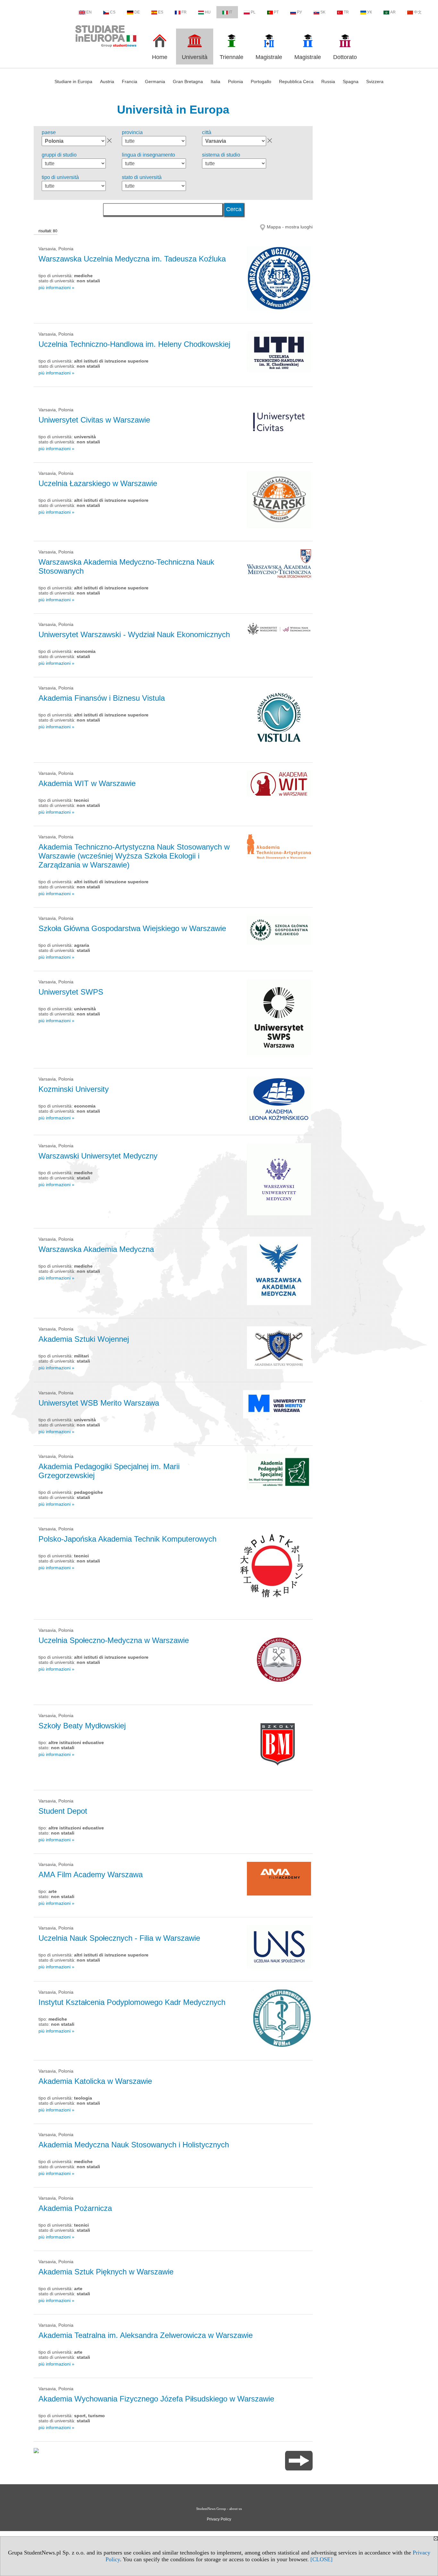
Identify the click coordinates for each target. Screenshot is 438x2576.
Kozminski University (74, 1089)
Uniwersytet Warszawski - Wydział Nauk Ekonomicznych (134, 634)
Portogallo (261, 81)
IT (231, 12)
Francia (130, 81)
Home (160, 57)
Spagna (351, 81)
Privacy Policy (219, 2519)
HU (208, 12)
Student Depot (63, 1811)
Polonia (236, 81)
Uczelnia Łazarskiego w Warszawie (98, 483)
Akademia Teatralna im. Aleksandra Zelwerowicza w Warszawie (146, 2335)
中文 (418, 12)
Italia (215, 81)
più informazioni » (56, 287)
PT (276, 12)
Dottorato (345, 57)
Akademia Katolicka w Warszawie (95, 2081)
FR (184, 12)
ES (161, 12)
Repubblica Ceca (296, 81)
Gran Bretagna (188, 81)
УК (370, 12)
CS (113, 12)
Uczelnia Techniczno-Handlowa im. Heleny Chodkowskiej (134, 344)
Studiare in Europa (73, 81)
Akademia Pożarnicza (75, 2208)
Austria (107, 81)
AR (393, 12)
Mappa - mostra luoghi (290, 227)
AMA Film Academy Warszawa (91, 1874)
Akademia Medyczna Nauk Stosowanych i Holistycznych (134, 2145)
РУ (299, 12)
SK (323, 12)
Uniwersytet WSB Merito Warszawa (99, 1403)
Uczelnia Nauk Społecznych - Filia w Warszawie (119, 1938)
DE (137, 12)
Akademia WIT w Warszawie (87, 783)
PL (253, 12)
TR (346, 12)
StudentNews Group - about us (219, 2509)
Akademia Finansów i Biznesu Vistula (102, 698)
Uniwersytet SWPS (71, 992)
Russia (328, 81)
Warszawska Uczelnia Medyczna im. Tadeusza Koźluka (132, 259)
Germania (155, 81)
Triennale (232, 57)
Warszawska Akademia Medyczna (96, 1249)
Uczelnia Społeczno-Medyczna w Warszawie (114, 1640)
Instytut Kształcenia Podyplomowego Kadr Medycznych (132, 2002)
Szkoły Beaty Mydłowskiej (82, 1726)
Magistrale (269, 57)
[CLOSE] (321, 2559)
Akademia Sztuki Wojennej (84, 1339)
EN (89, 12)
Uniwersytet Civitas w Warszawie (94, 420)
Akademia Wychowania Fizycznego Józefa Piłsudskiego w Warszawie (156, 2399)
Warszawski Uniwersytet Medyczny (98, 1156)
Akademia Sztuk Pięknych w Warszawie (106, 2272)
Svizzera (375, 81)
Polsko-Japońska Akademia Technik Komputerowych (127, 1539)
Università (195, 57)
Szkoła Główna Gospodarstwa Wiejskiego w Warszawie (132, 928)
